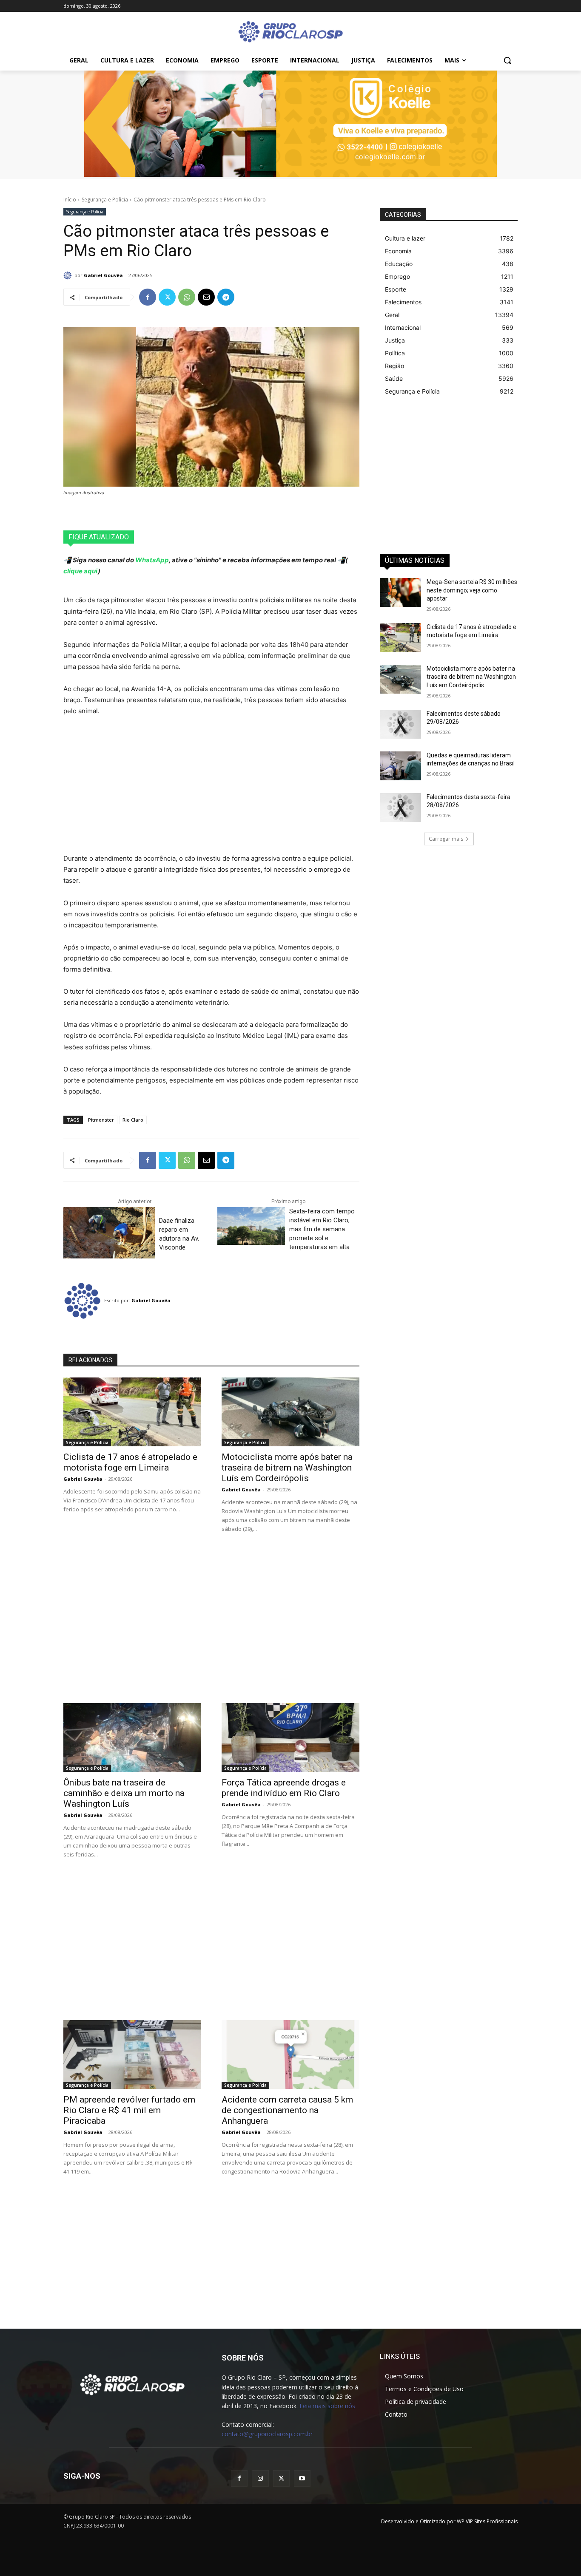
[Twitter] (167, 297)
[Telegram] (226, 297)
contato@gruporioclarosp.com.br (267, 2434)
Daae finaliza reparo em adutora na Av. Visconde (179, 1234)
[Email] (206, 297)
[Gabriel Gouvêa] (69, 275)
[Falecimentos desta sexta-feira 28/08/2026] (400, 808)
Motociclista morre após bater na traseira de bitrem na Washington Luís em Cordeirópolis (287, 1468)
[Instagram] (260, 2478)
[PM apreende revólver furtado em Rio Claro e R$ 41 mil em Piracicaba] (132, 2055)
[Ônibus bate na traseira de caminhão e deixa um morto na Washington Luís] (132, 1737)
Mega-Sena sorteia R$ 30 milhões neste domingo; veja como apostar (472, 590)
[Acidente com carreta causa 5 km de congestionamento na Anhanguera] (290, 2055)
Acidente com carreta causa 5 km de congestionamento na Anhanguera (287, 2110)
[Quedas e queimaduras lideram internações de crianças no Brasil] (400, 766)
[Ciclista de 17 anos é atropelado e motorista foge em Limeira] (132, 1412)
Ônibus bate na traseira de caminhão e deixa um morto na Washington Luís (124, 1793)
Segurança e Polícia (105, 200)
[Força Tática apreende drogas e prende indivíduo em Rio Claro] (290, 1737)
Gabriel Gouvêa (103, 275)
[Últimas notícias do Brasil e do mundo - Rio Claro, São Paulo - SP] (132, 2384)
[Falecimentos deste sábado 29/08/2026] (400, 724)
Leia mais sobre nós (327, 2406)
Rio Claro (133, 1120)
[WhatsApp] (187, 297)
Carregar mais (446, 839)
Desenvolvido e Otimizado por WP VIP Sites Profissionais (449, 2521)
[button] (507, 60)
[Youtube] (302, 2478)
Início (70, 200)
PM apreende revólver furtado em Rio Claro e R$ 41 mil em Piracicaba (129, 2110)
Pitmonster (101, 1120)
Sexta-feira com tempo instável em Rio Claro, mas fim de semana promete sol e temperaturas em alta (322, 1229)
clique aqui (81, 571)
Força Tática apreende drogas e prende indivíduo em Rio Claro (284, 1788)
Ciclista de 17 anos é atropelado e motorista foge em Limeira (130, 1462)
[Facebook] (148, 297)
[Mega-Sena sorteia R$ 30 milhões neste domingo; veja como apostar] (400, 592)
